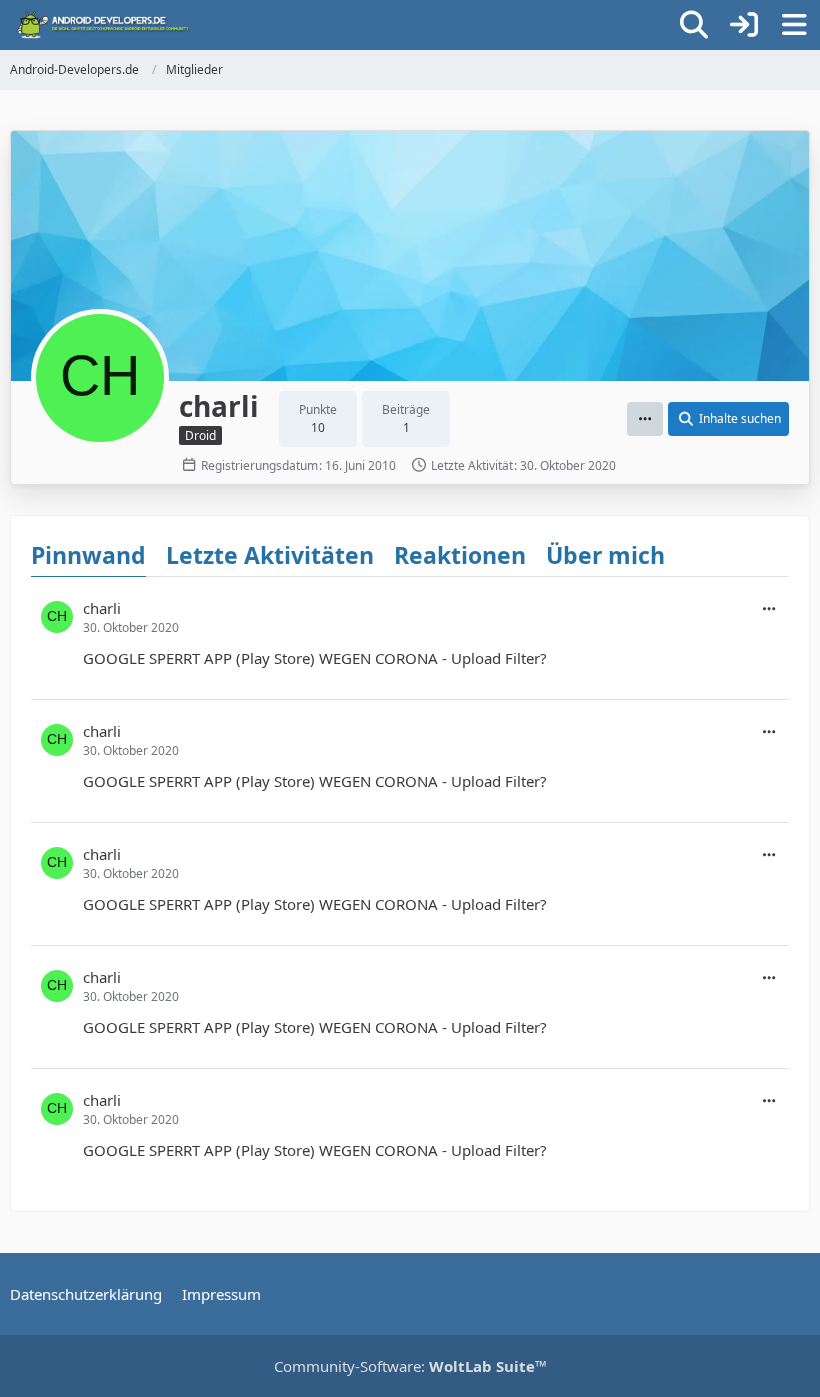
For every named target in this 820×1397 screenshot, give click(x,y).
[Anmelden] (744, 25)
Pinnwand (88, 555)
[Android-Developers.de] (104, 25)
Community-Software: (410, 1366)
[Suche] (694, 25)
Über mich (605, 555)
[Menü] (794, 25)
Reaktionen (460, 555)
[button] (645, 419)
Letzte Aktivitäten (270, 555)
